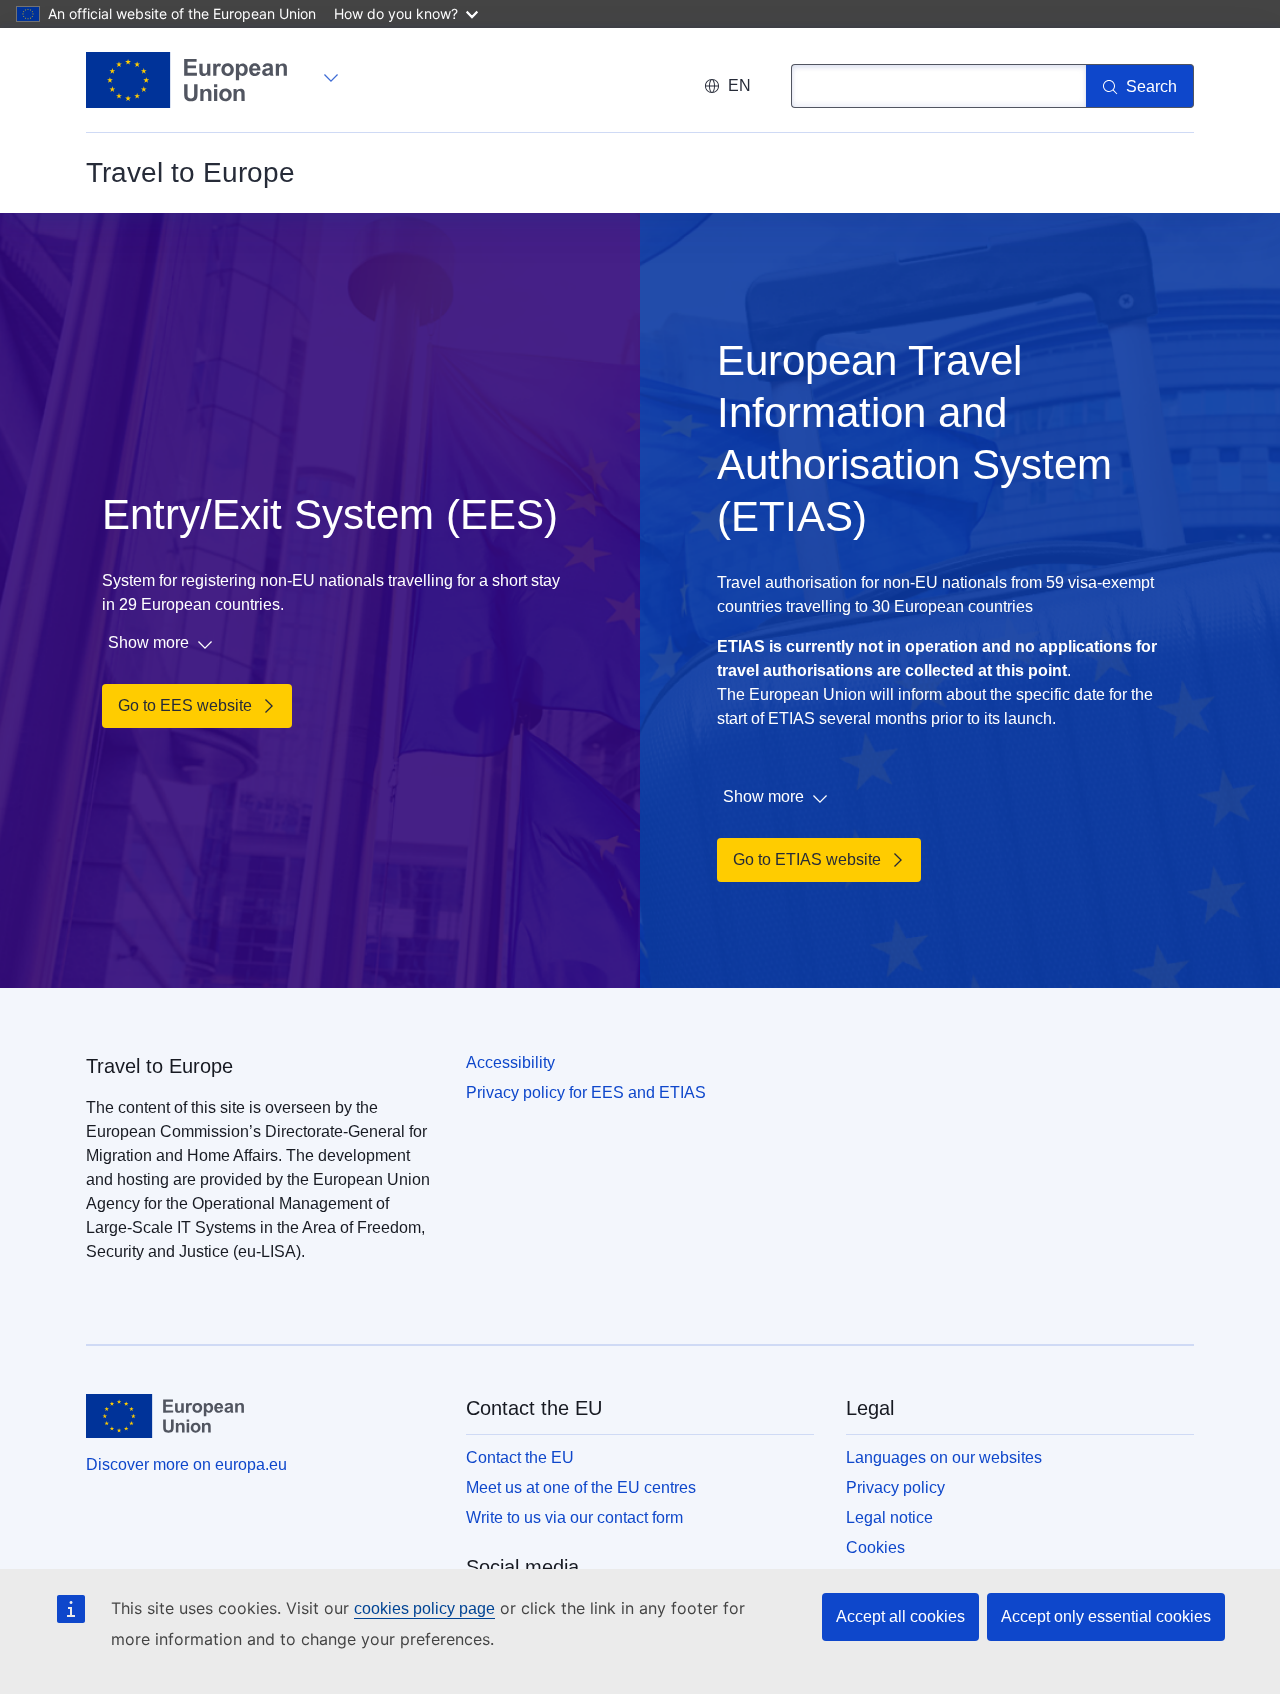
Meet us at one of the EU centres (581, 1487)
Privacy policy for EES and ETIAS (586, 1092)
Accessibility (510, 1062)
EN (739, 85)
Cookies (875, 1547)
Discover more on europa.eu (186, 1464)
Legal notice (889, 1517)
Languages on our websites (944, 1457)
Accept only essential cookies (1106, 1616)
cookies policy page (424, 1608)
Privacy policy (895, 1487)
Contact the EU (520, 1457)
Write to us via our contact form (574, 1517)
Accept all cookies (900, 1616)
